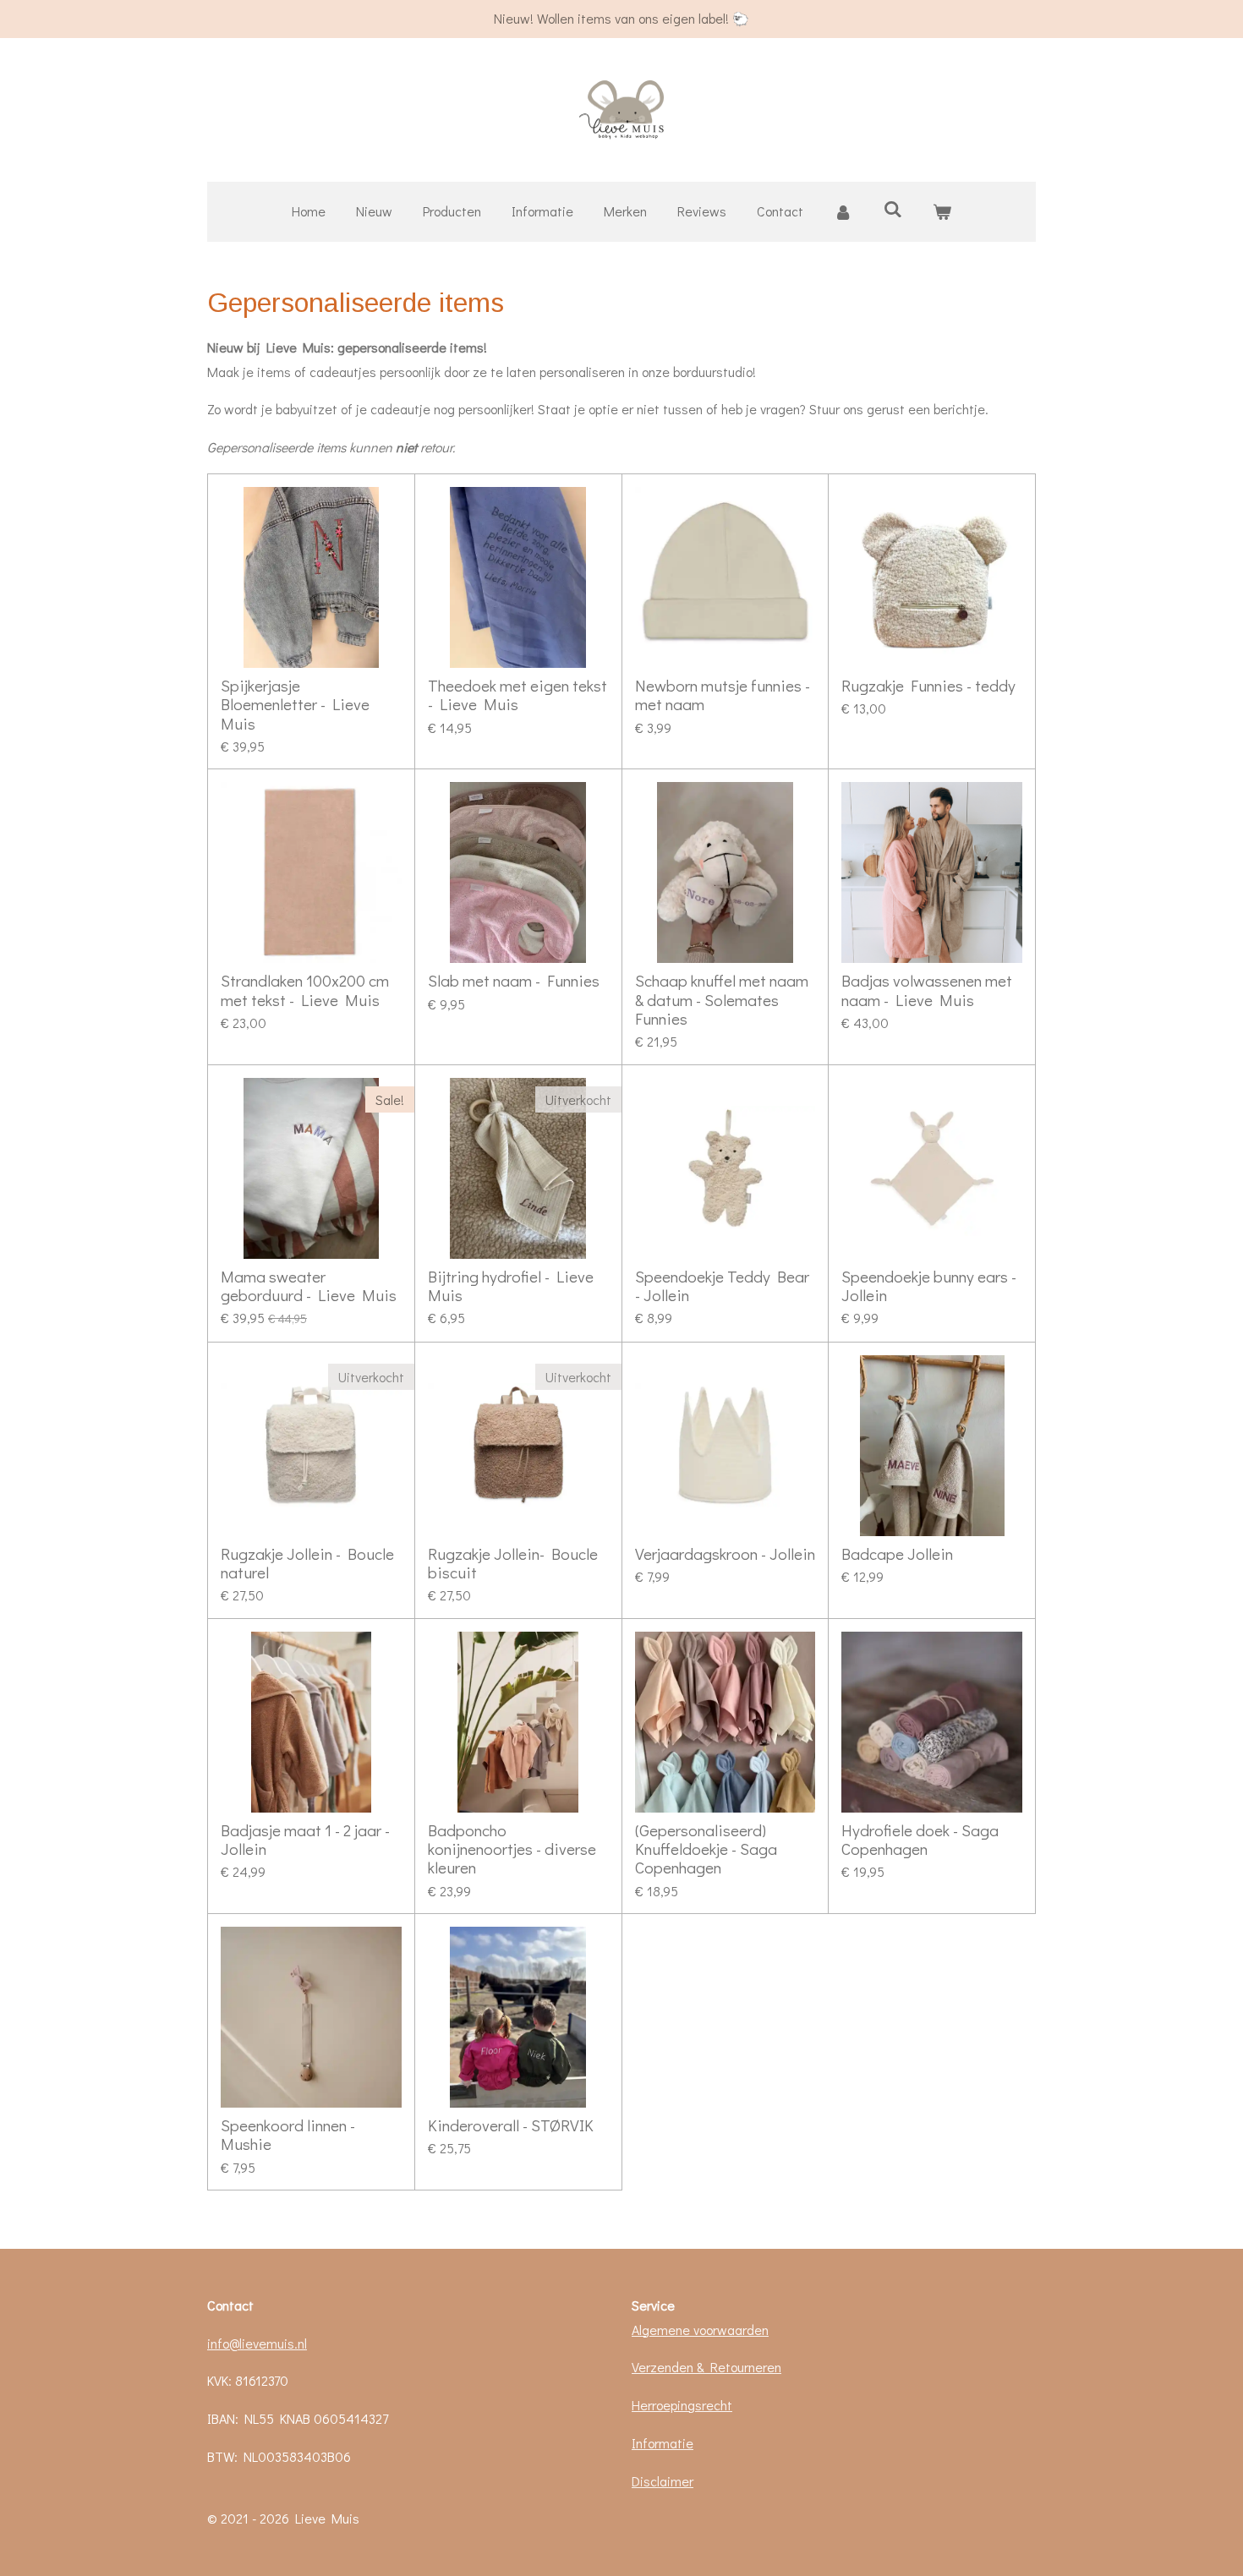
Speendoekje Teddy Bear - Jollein (722, 1286)
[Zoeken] (892, 208)
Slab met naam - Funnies (514, 981)
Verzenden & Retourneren (706, 2367)
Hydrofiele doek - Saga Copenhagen (920, 1840)
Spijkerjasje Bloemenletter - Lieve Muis (295, 705)
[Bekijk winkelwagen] (942, 212)
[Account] (843, 212)
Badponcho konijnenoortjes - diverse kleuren (512, 1849)
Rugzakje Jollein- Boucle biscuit (513, 1564)
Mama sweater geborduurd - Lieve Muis (309, 1286)
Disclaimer (663, 2481)
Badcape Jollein (897, 1554)
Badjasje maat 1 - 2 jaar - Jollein (305, 1840)
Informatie (663, 2443)
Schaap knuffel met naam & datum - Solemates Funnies (722, 1000)
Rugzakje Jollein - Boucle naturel (307, 1564)
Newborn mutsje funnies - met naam (723, 695)
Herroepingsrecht (682, 2405)
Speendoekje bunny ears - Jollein (929, 1286)
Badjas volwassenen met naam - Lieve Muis (927, 990)
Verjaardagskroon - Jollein (725, 1554)
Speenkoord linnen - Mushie (288, 2135)
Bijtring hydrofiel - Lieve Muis (511, 1286)
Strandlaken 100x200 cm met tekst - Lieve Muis (305, 990)
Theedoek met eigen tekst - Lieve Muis (517, 695)
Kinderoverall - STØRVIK (511, 2125)
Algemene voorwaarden (700, 2330)
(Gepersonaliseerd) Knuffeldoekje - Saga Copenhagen (706, 1849)
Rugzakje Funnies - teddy (928, 686)
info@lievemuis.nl (257, 2343)
